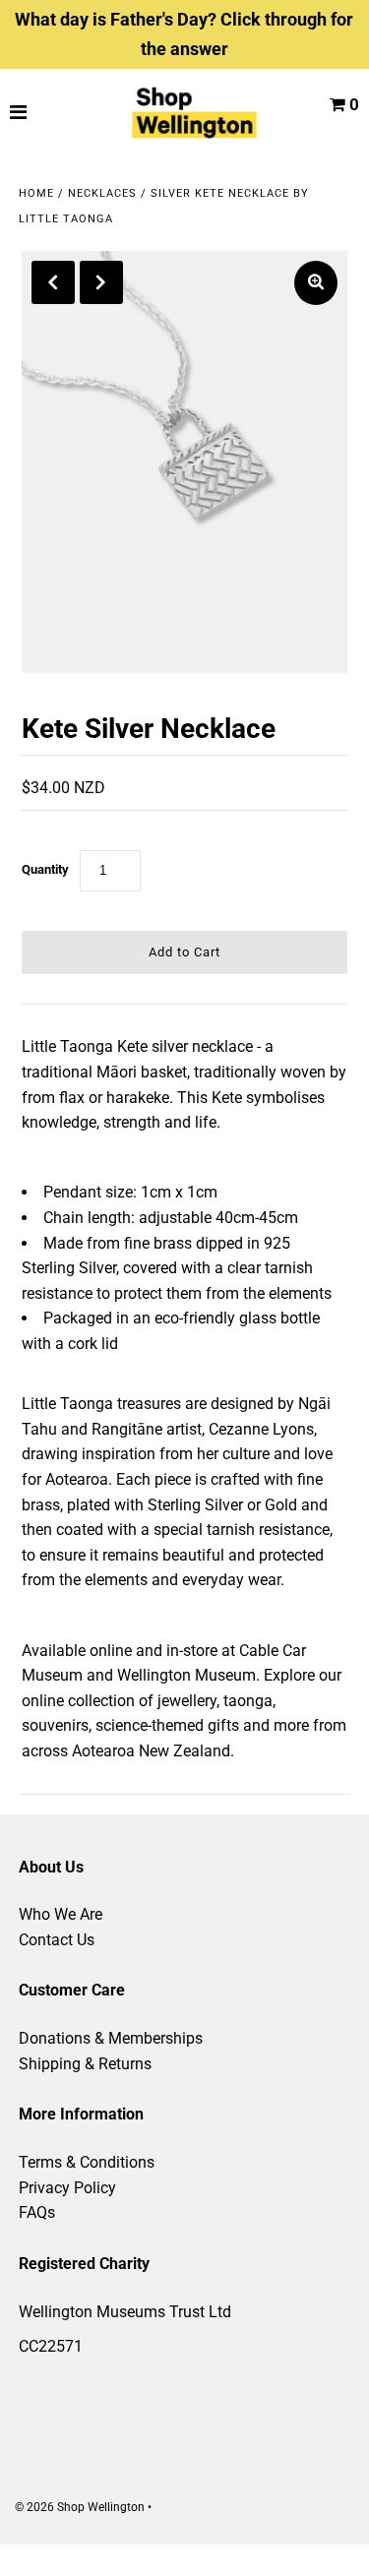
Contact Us (57, 1940)
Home (36, 193)
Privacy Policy (67, 2188)
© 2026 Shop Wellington (80, 2507)
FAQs (37, 2212)
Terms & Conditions (87, 2162)
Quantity (45, 869)
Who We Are (61, 1914)
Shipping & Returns (85, 2064)
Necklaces (102, 193)
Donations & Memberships (111, 2038)
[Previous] (53, 282)
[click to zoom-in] (316, 283)
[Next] (101, 282)
